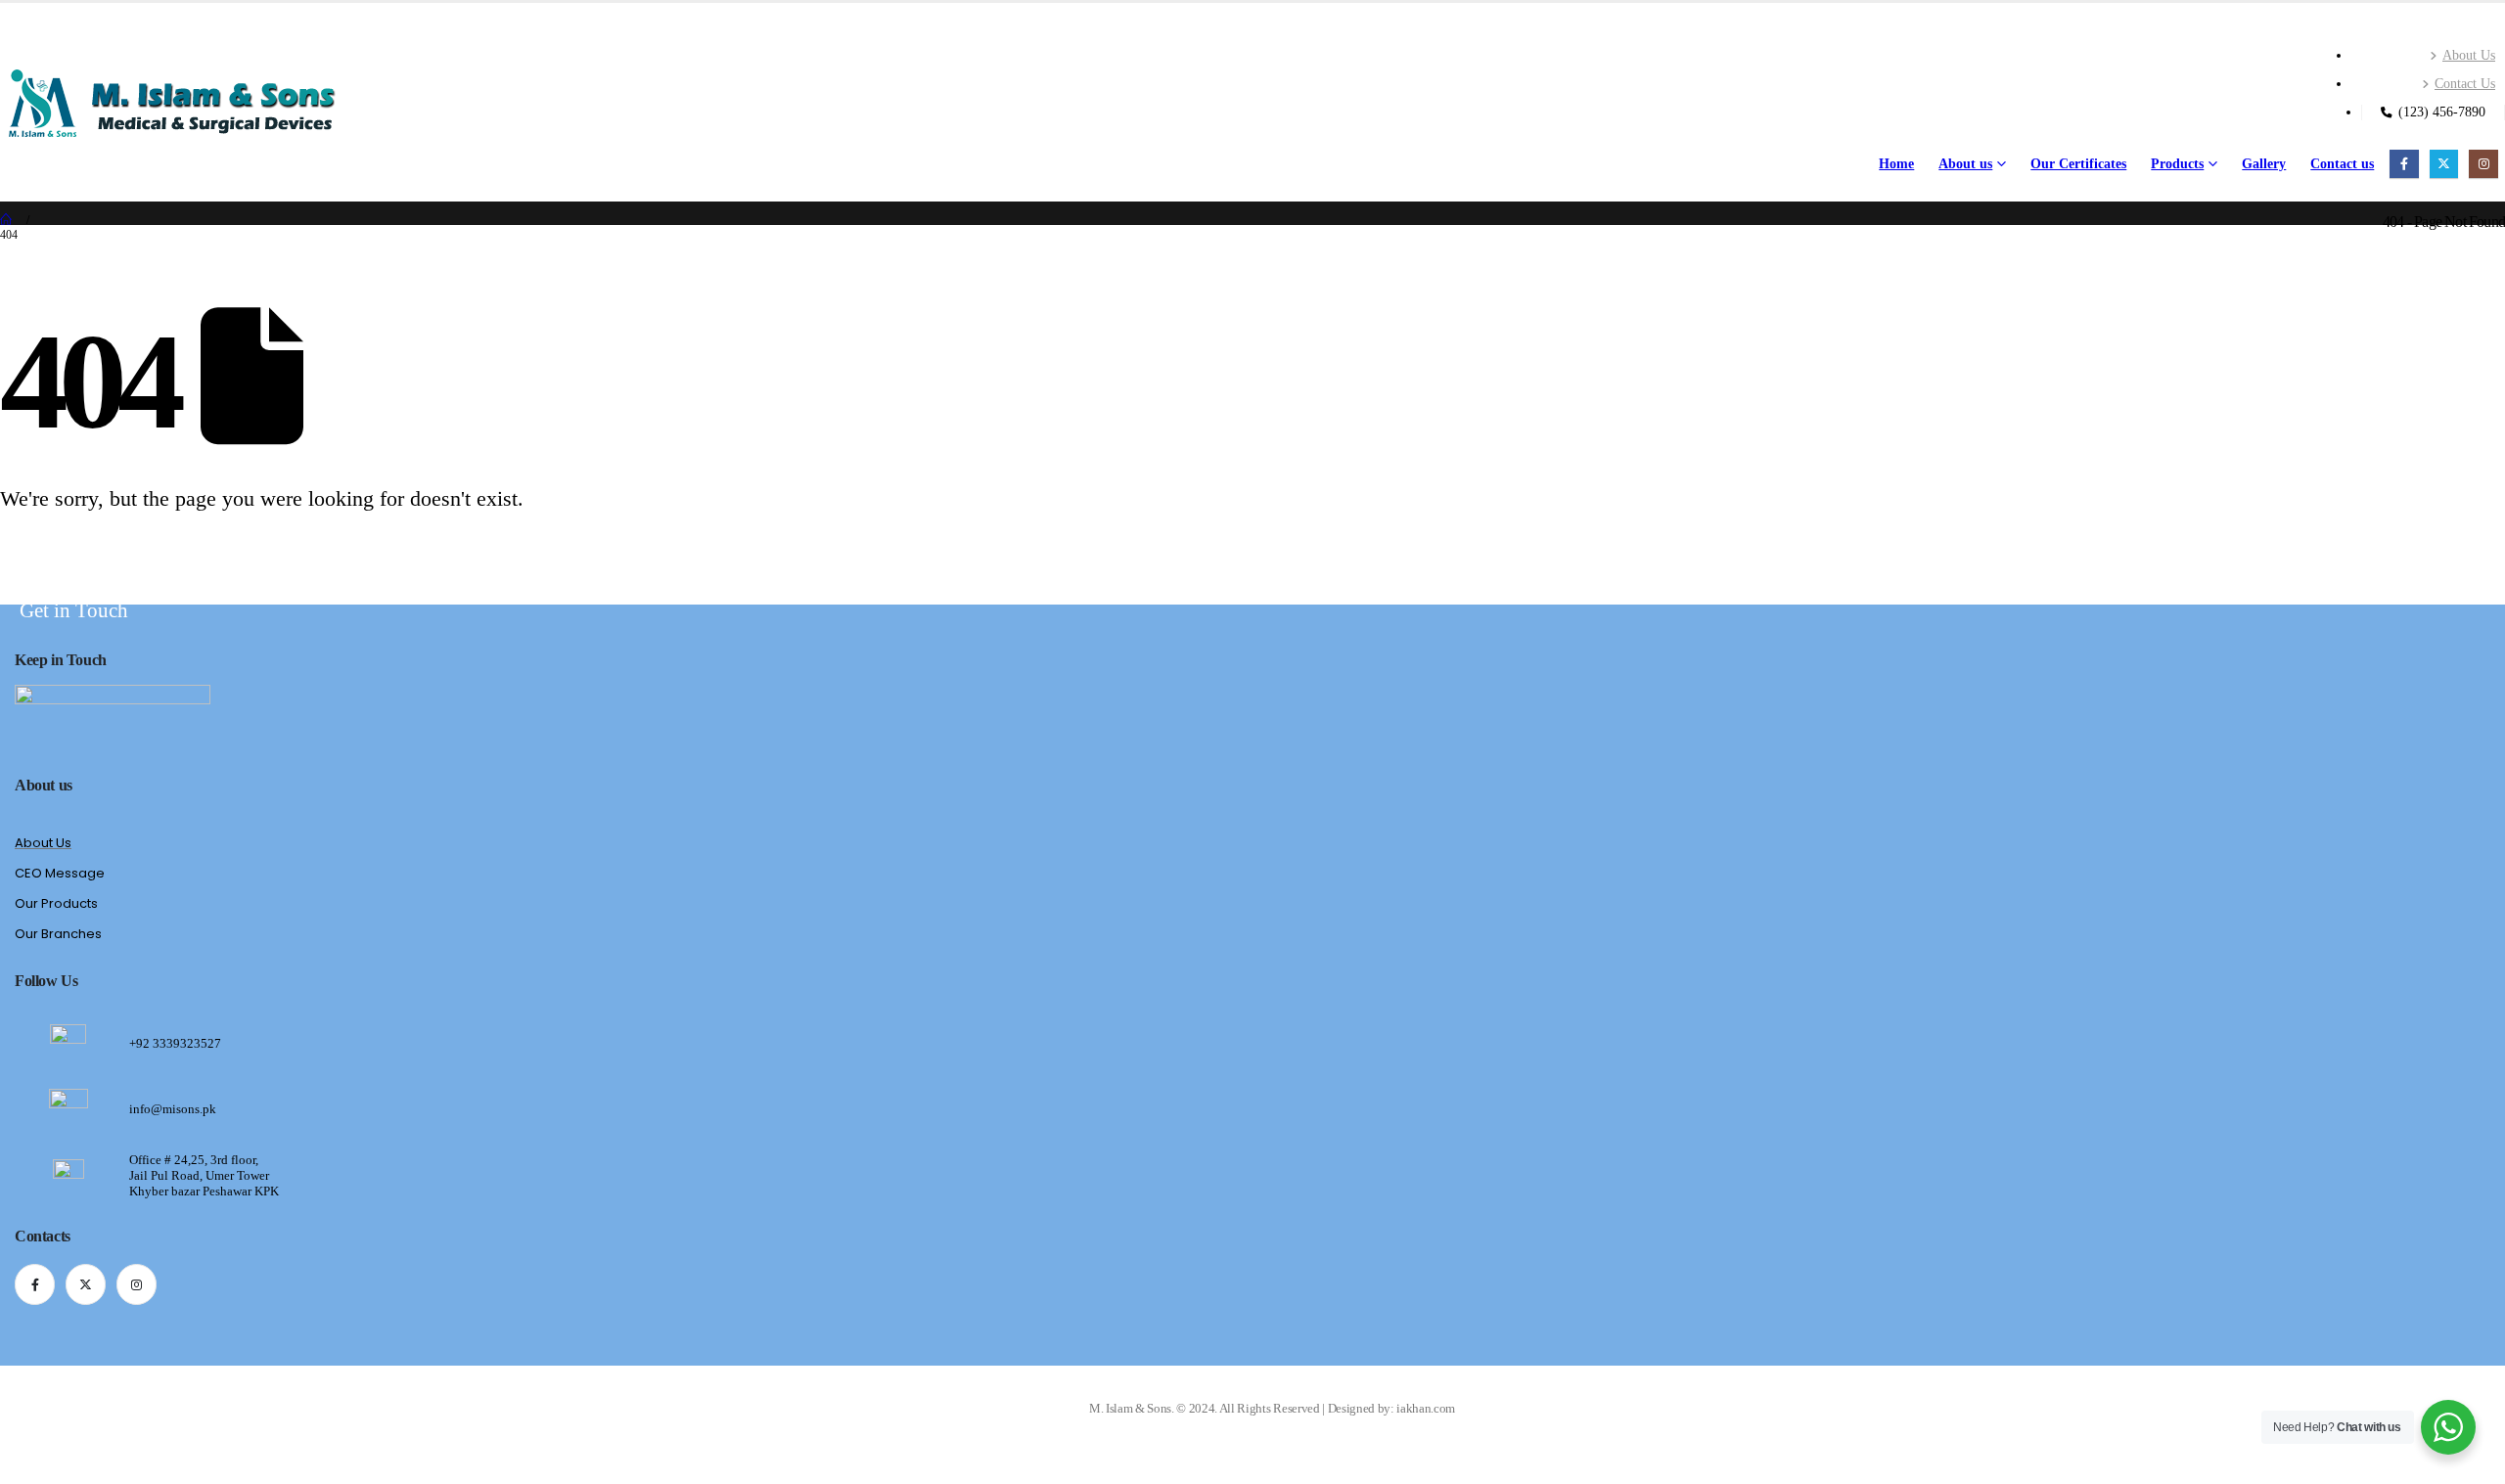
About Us (2469, 55)
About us (1965, 164)
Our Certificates (2078, 164)
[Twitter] (2444, 164)
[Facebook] (2404, 164)
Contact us (2342, 164)
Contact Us (2465, 83)
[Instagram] (2483, 164)
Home (1896, 164)
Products (2177, 164)
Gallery (2264, 164)
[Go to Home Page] (7, 221)
